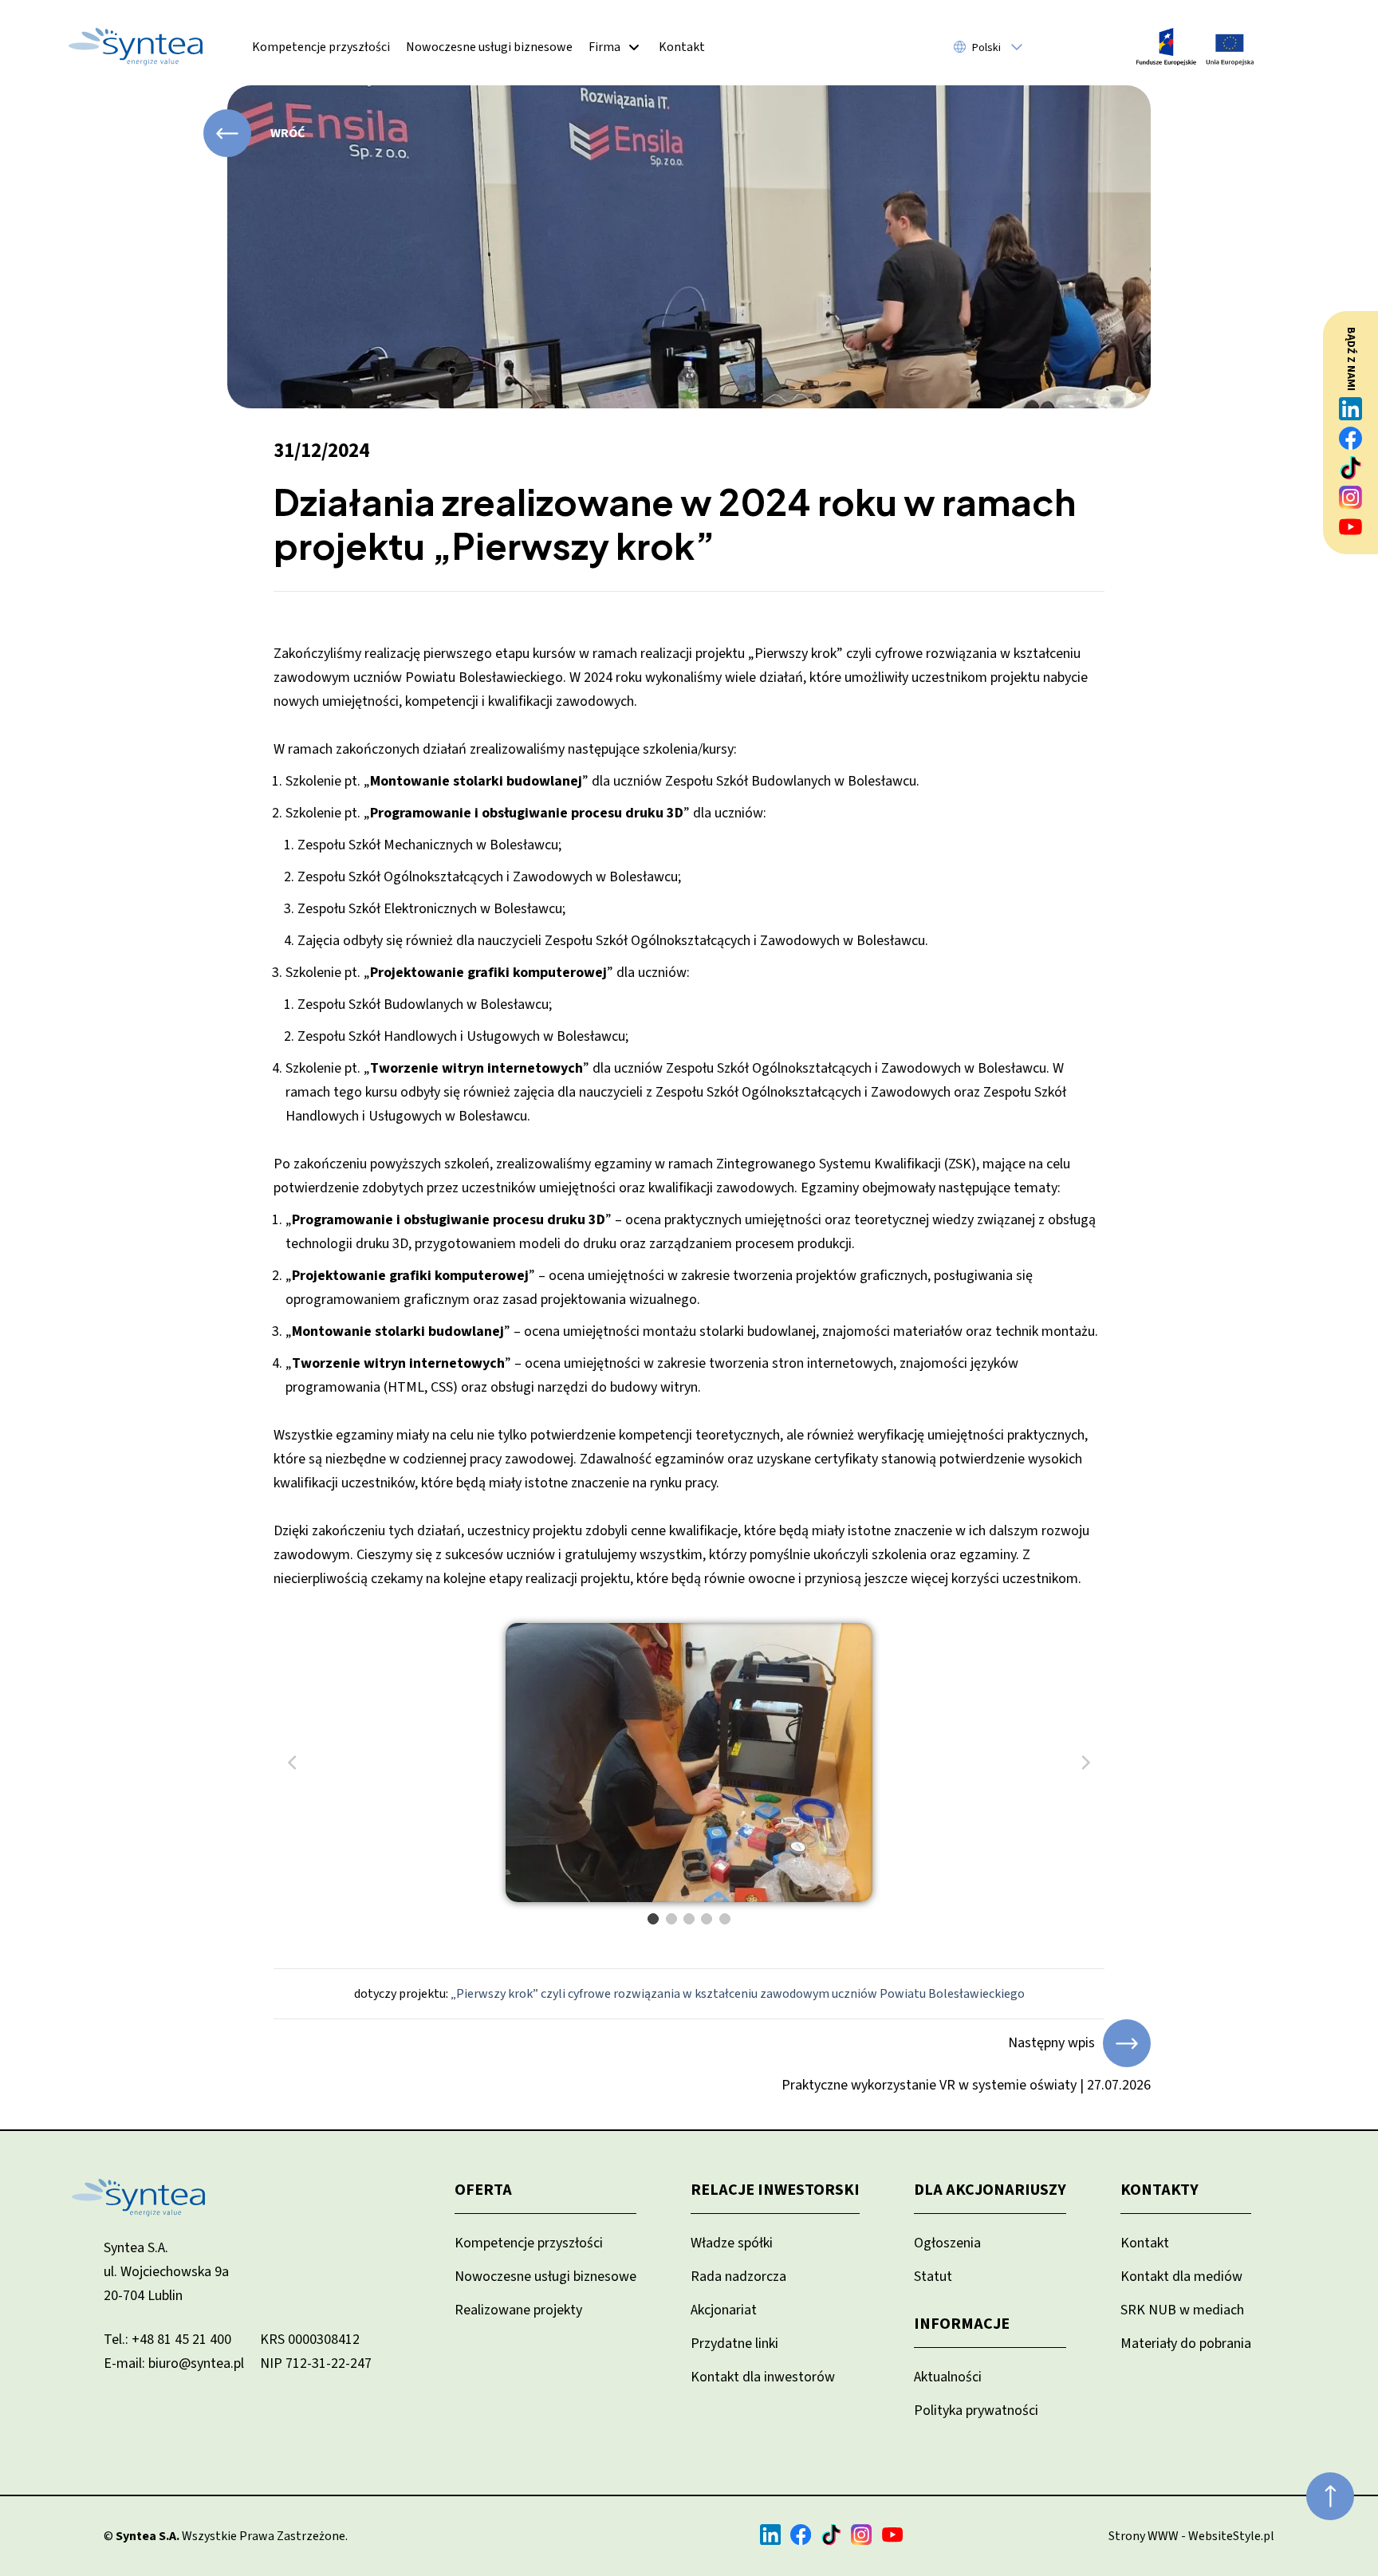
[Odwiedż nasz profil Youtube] (1351, 527)
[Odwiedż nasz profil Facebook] (1351, 438)
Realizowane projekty (518, 2310)
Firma (604, 47)
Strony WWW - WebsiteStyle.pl (1191, 2536)
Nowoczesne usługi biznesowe (489, 47)
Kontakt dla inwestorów (763, 2377)
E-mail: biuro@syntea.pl (174, 2363)
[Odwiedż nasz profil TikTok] (1351, 468)
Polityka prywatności (976, 2411)
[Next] (1085, 1763)
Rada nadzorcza (738, 2277)
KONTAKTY (1159, 2190)
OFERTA (483, 2190)
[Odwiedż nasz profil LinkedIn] (1351, 409)
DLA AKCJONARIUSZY (990, 2190)
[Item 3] (689, 1919)
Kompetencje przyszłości (321, 47)
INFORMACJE (962, 2324)
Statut (933, 2277)
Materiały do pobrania (1186, 2344)
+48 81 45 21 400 (181, 2340)
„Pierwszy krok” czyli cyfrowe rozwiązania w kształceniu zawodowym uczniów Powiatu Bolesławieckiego (738, 1994)
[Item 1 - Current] (653, 1919)
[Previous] (293, 1763)
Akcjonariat (724, 2310)
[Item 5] (725, 1919)
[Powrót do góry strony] (1330, 2496)
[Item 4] (707, 1919)
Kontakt (682, 47)
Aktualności (948, 2377)
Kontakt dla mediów (1181, 2277)
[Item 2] (671, 1919)
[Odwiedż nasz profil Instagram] (1351, 497)
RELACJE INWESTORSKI (775, 2190)
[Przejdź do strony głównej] (136, 47)
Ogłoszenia (947, 2243)
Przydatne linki (734, 2344)
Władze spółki (732, 2243)
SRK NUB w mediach (1182, 2310)
